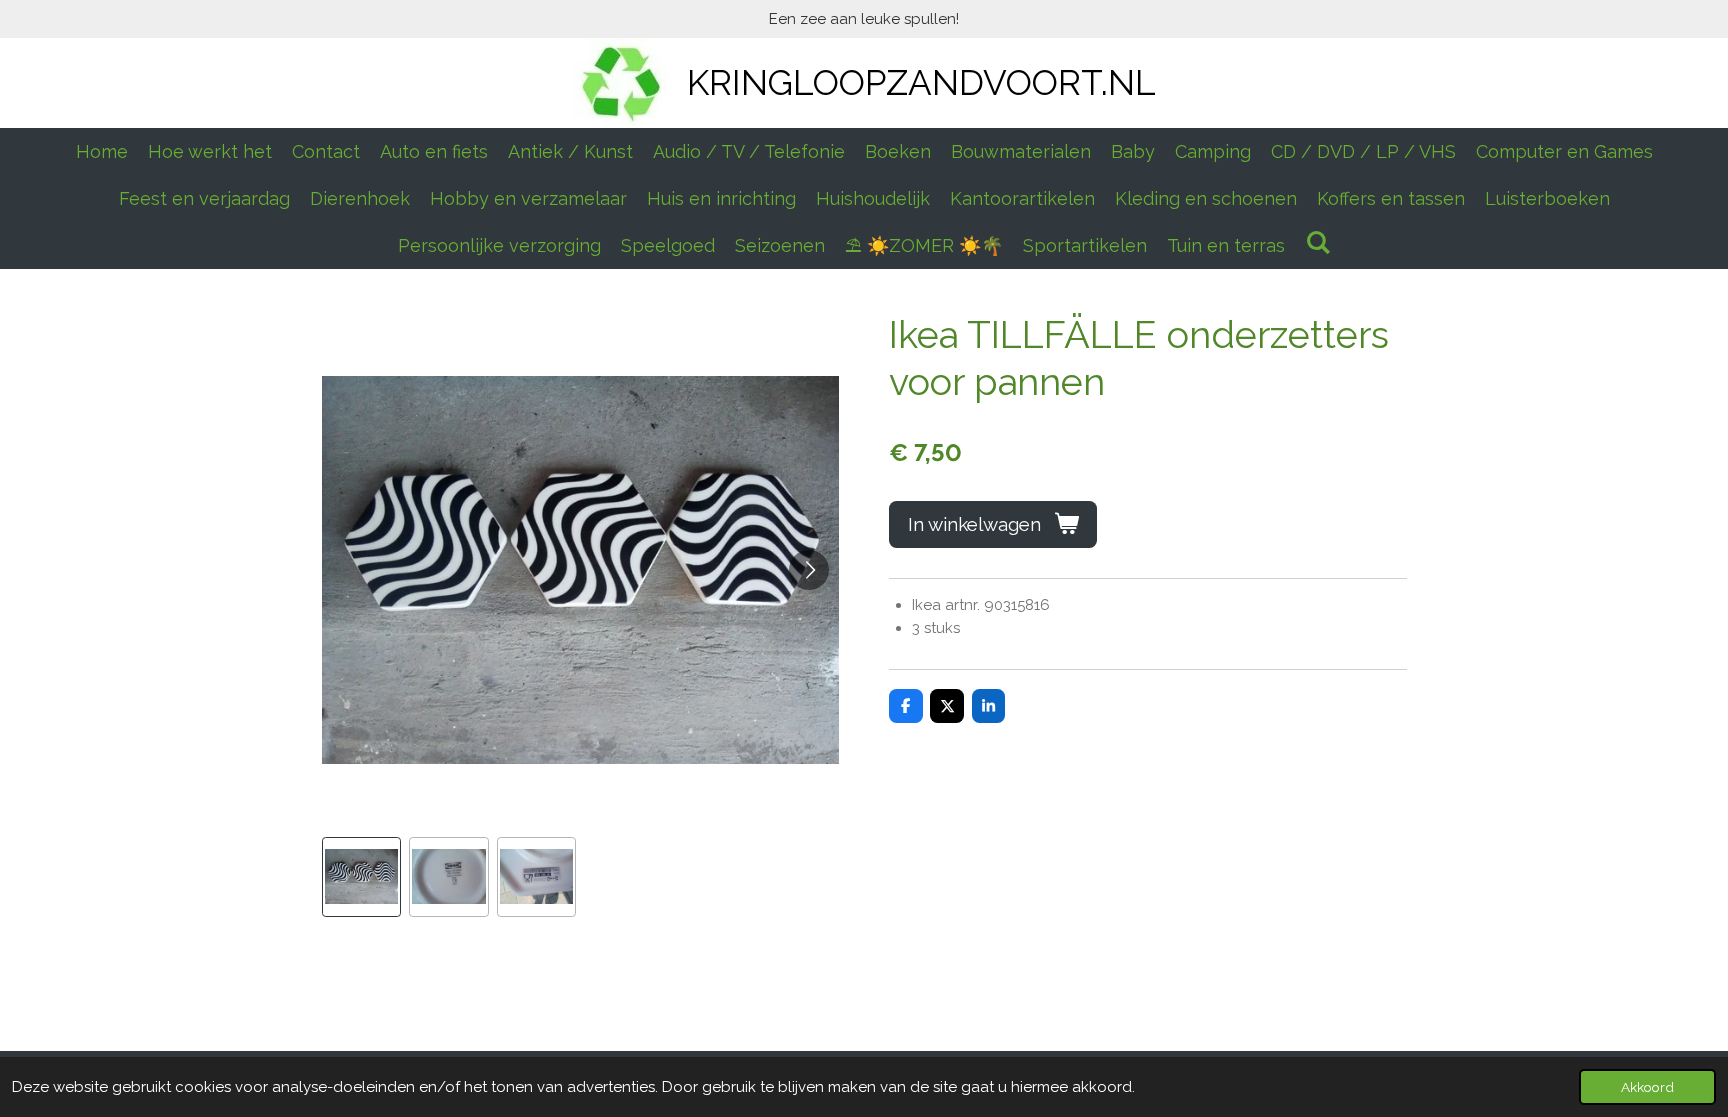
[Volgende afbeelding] (809, 570)
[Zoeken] (1317, 242)
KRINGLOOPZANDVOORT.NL (921, 82)
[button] (362, 877)
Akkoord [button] (1647, 1087)
